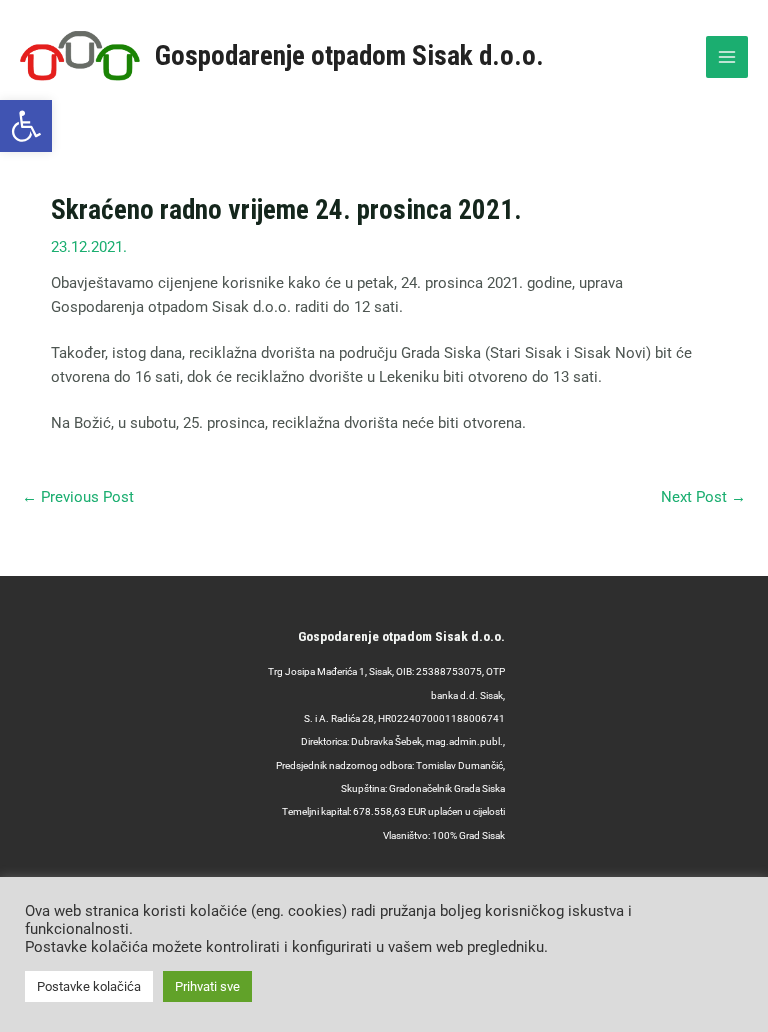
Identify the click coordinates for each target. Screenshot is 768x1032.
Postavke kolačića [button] (89, 986)
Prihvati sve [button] (207, 986)
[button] (26, 126)
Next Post (703, 497)
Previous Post (78, 497)
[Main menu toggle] (727, 57)
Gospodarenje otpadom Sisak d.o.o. (349, 56)
